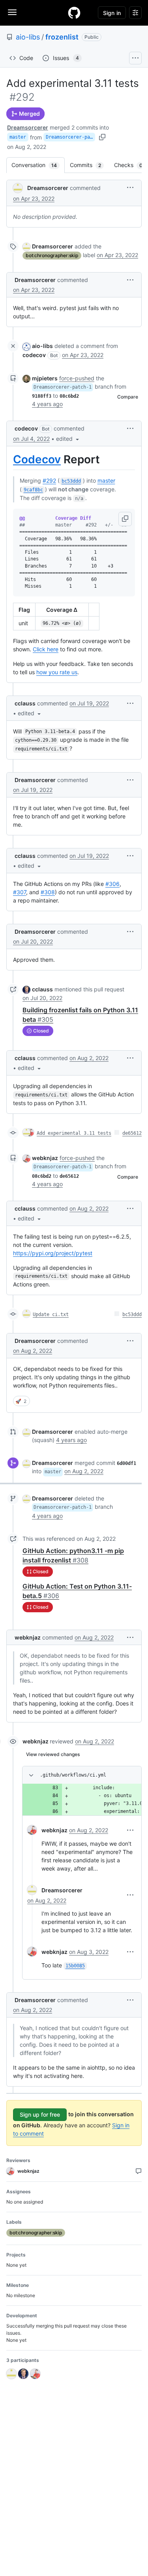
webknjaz (45, 1158)
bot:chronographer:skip (52, 255)
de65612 (132, 1133)
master (18, 137)
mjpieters (45, 378)
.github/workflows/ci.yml (73, 1775)
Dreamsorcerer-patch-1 (70, 137)
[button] (130, 187)
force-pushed (77, 378)
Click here (46, 649)
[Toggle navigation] (12, 12)
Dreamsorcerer (28, 127)
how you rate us (57, 672)
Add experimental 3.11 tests (74, 1133)
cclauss (25, 703)
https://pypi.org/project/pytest (53, 1253)
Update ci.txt (51, 1314)
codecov (34, 355)
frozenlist (62, 37)
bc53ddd (132, 1314)
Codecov (37, 459)
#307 (20, 892)
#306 (112, 884)
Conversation (38, 165)
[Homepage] (74, 13)
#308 (48, 892)
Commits (89, 165)
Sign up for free (40, 2114)
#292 (49, 480)
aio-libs (28, 37)
